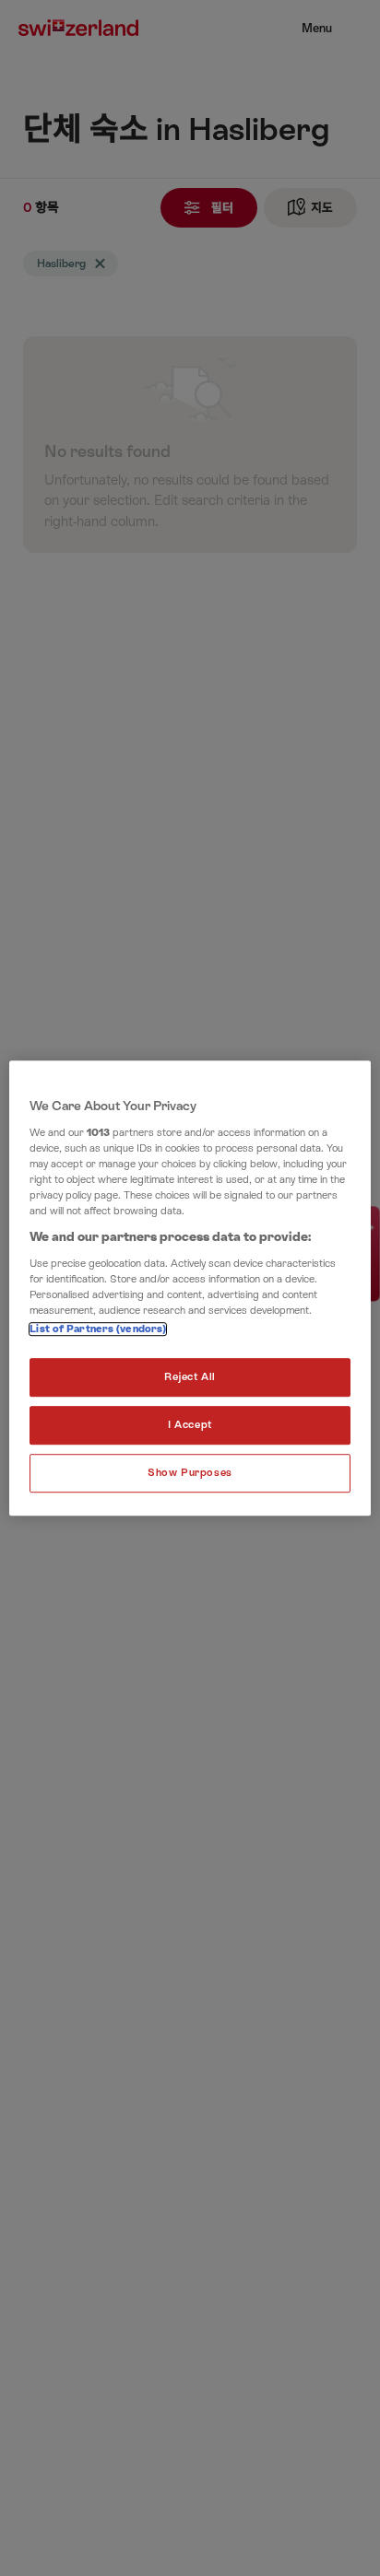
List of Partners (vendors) (98, 1329)
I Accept (190, 1425)
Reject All (190, 1377)
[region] (190, 1288)
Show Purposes (190, 1473)
